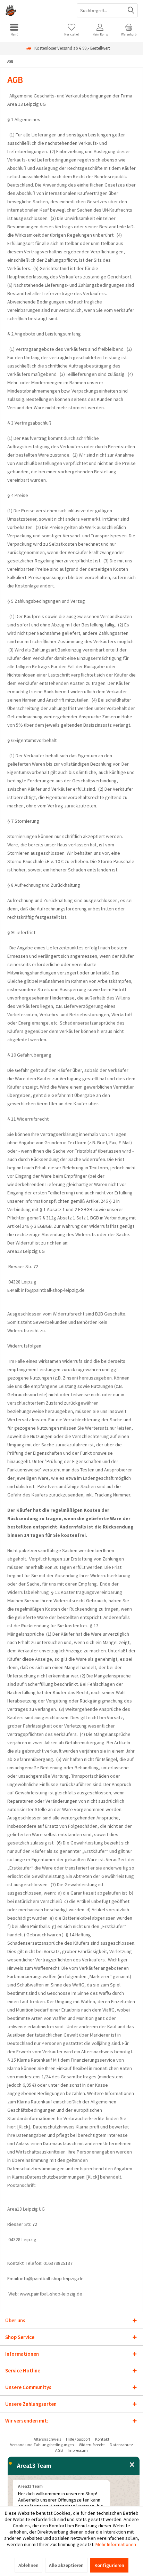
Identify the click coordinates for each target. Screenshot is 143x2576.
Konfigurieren (109, 2565)
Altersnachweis (47, 2439)
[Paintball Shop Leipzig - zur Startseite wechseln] (36, 10)
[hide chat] (132, 2465)
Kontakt (102, 2439)
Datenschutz (121, 2445)
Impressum (78, 2450)
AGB (59, 2450)
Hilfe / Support (78, 2439)
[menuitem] (14, 30)
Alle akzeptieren (66, 2565)
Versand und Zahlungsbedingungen (42, 2445)
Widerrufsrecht (92, 2445)
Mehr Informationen (116, 2544)
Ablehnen (28, 2565)
